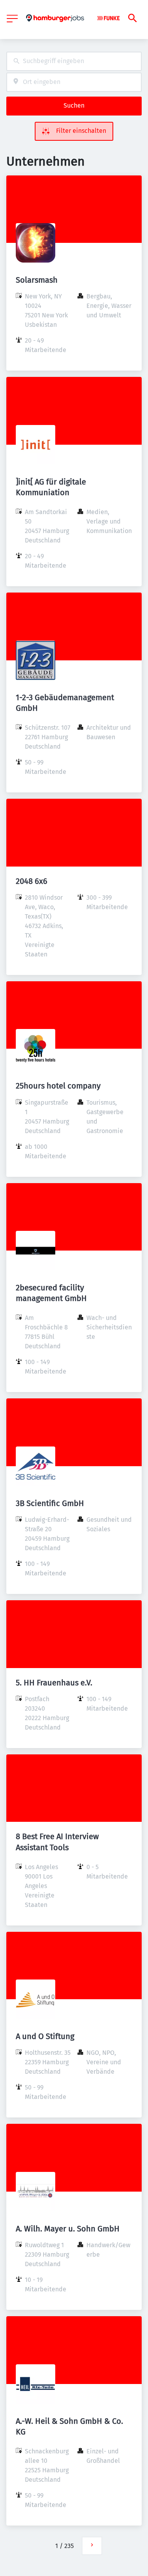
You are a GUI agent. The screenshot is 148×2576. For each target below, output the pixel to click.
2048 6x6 (32, 881)
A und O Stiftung (45, 2036)
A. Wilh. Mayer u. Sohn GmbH (68, 2229)
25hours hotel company (58, 1086)
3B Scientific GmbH (50, 1503)
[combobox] (74, 61)
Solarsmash (37, 280)
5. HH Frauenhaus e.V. (54, 1683)
